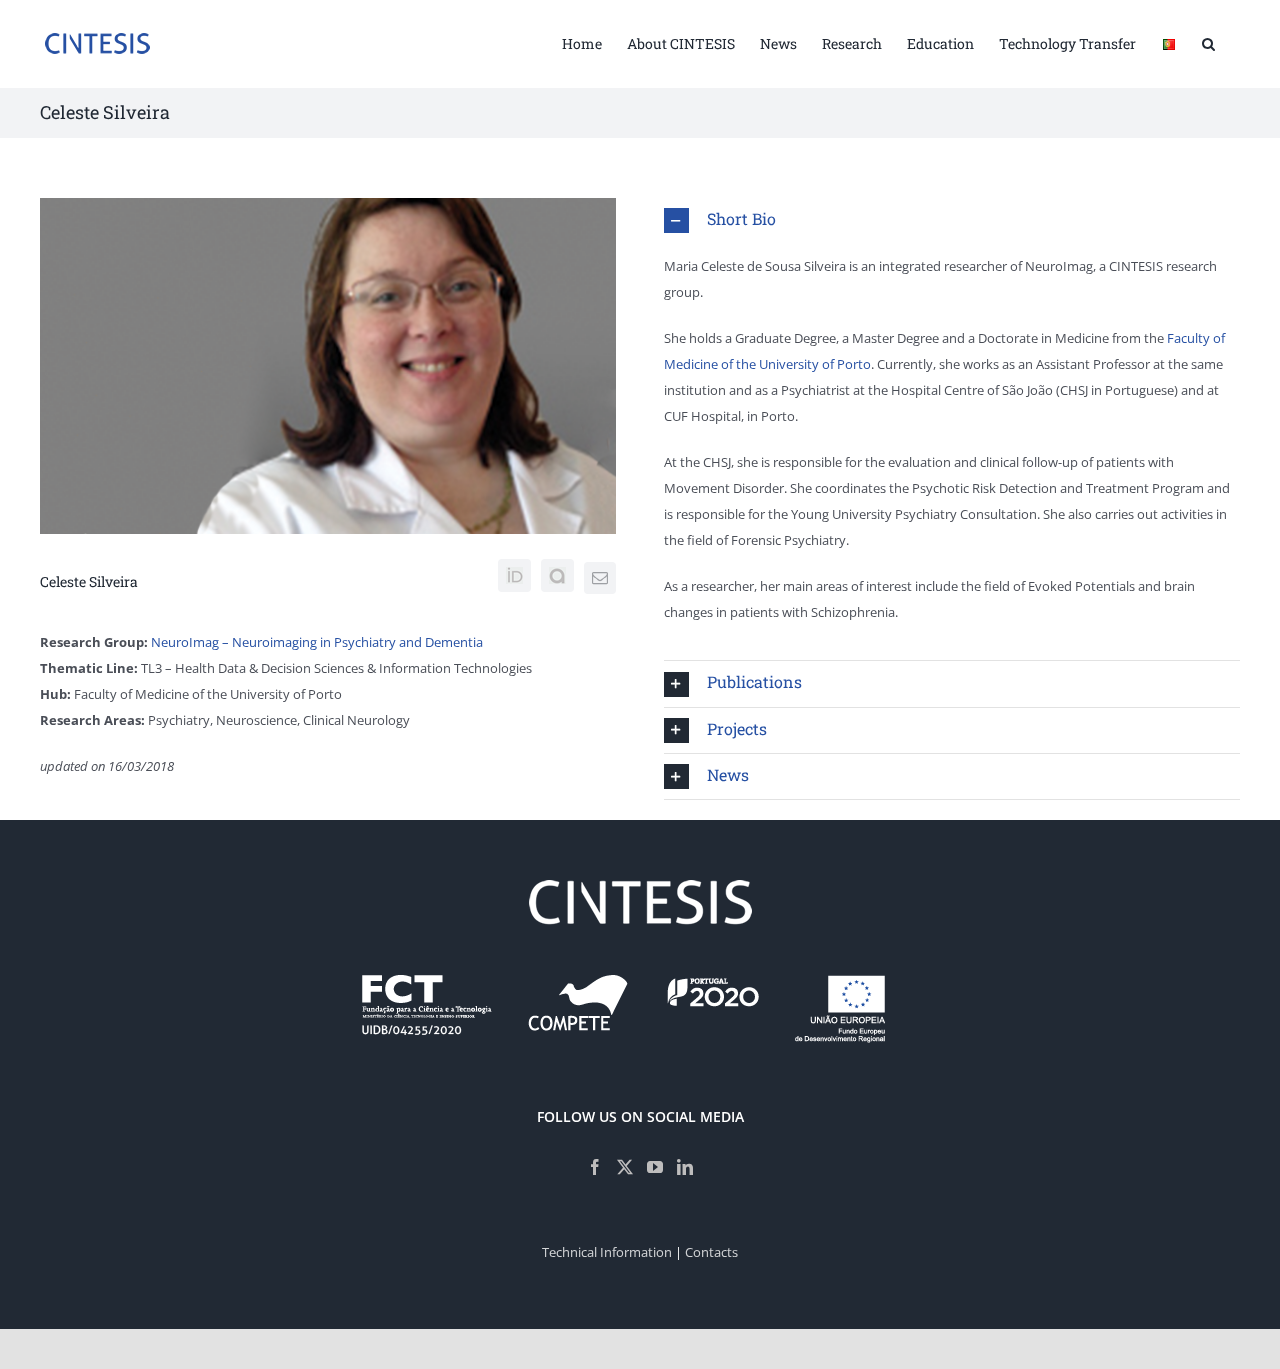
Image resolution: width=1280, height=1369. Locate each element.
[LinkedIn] (685, 1167)
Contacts (711, 1252)
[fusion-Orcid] (514, 575)
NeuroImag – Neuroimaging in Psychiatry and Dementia (317, 642)
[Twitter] (625, 1167)
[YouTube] (655, 1167)
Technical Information (607, 1252)
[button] (1208, 42)
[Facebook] (595, 1167)
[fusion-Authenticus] (557, 575)
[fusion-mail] (600, 578)
